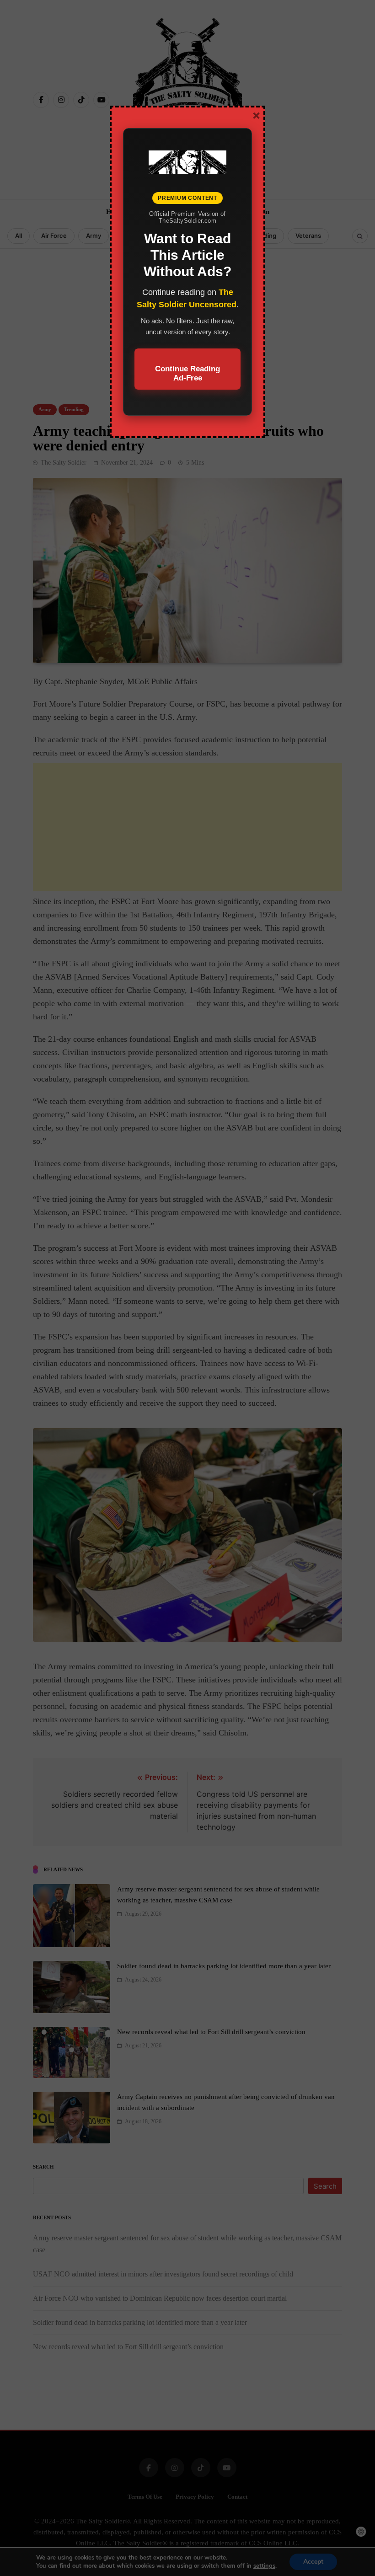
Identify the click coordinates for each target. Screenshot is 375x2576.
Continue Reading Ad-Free (187, 373)
